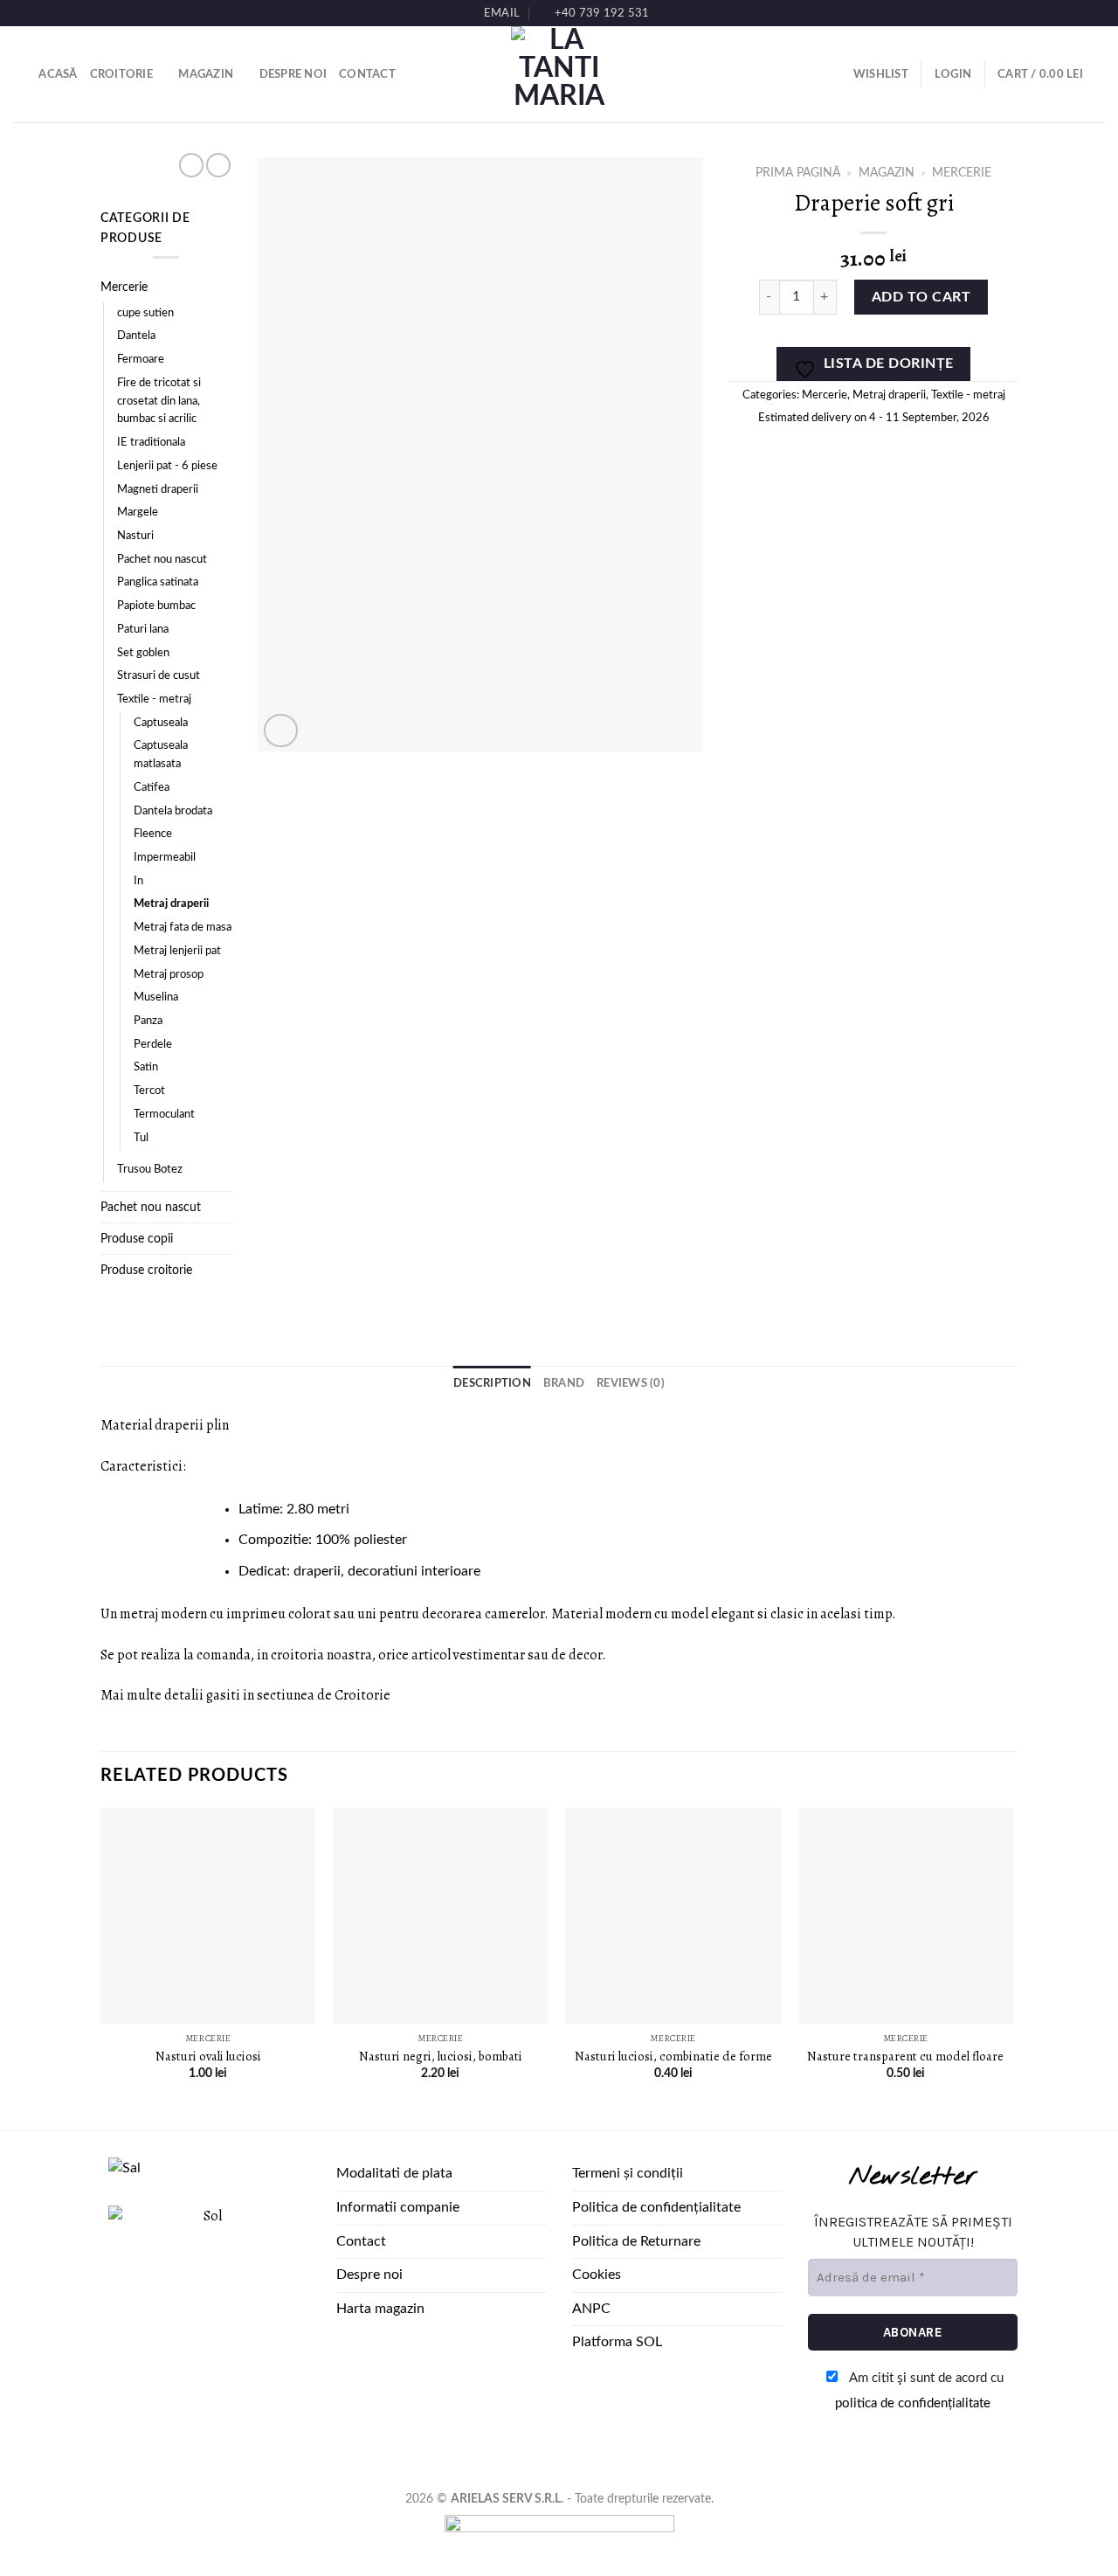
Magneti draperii (158, 490)
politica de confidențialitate (913, 2403)
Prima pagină (798, 173)
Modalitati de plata (394, 2173)
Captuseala (161, 723)
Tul (141, 1138)
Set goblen (143, 653)
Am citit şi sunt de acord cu (919, 2391)
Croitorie (121, 74)
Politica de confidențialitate (656, 2207)
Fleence (153, 834)
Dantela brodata (173, 811)
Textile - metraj (154, 699)
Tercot (149, 1091)
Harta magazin (380, 2309)
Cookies (597, 2275)
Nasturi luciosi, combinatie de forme (673, 2057)
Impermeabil (165, 858)
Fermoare (141, 360)
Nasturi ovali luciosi (208, 2057)
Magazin (206, 74)
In (138, 881)
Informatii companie (398, 2207)
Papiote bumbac (156, 606)
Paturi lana (143, 630)
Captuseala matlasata (161, 755)
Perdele (153, 1045)
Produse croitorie (146, 1270)
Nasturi (135, 536)
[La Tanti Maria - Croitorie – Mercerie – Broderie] (559, 74)
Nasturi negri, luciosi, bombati (441, 2057)
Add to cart (921, 297)
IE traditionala (151, 443)
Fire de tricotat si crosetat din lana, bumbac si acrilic (159, 401)
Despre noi (293, 74)
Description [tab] (492, 1383)
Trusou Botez (150, 1170)
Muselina (156, 997)
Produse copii (137, 1239)
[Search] (20, 74)
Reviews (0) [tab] (631, 1383)
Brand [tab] (564, 1383)
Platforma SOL (617, 2342)
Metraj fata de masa (183, 928)
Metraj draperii (171, 904)
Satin (146, 1067)
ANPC (591, 2309)
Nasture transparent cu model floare (905, 2057)
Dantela (136, 336)
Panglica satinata (158, 582)
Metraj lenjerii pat (177, 951)
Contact (367, 74)
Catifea (152, 788)
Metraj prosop (169, 975)
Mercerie (124, 287)
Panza (148, 1021)
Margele (138, 512)
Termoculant (164, 1115)
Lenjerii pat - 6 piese (167, 466)
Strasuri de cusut (159, 676)
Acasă (58, 74)
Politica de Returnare (636, 2241)
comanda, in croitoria (260, 1655)
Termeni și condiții (628, 2173)
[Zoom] (281, 731)
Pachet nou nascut (162, 560)
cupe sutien (145, 313)
